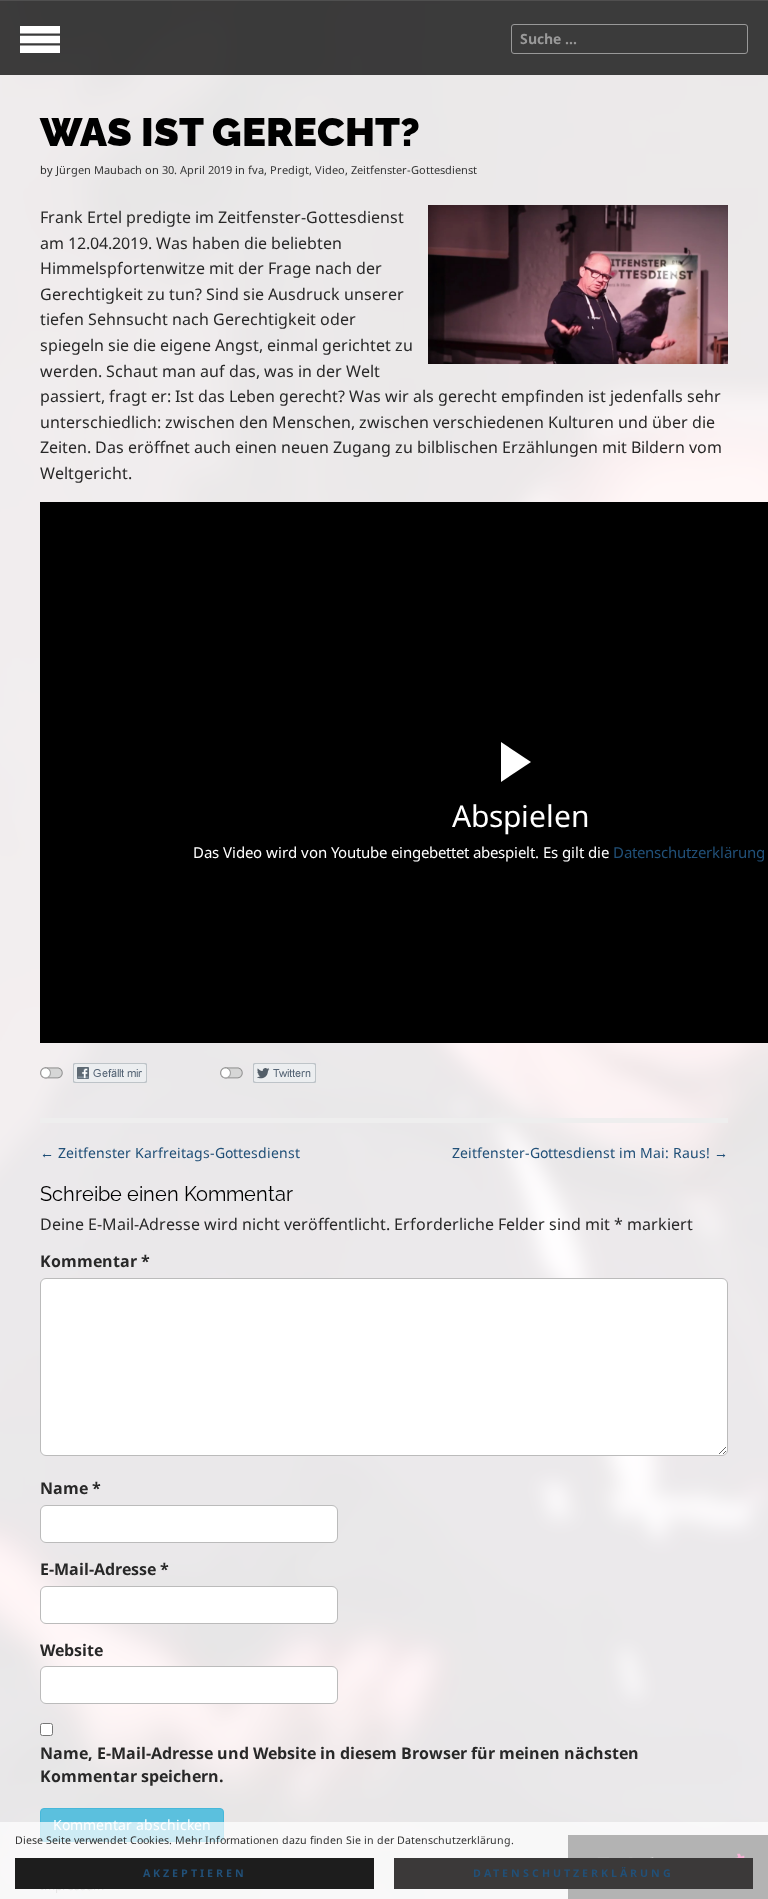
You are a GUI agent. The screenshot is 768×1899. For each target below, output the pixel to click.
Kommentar (95, 1261)
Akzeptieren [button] (195, 1873)
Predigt (289, 169)
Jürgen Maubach (99, 169)
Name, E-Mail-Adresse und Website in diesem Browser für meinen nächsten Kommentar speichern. (339, 1764)
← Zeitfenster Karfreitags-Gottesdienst (170, 1152)
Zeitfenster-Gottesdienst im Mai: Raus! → (590, 1152)
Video (330, 169)
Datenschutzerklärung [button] (573, 1873)
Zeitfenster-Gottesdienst (414, 169)
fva (256, 169)
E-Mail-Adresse (104, 1569)
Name (70, 1488)
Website (71, 1650)
